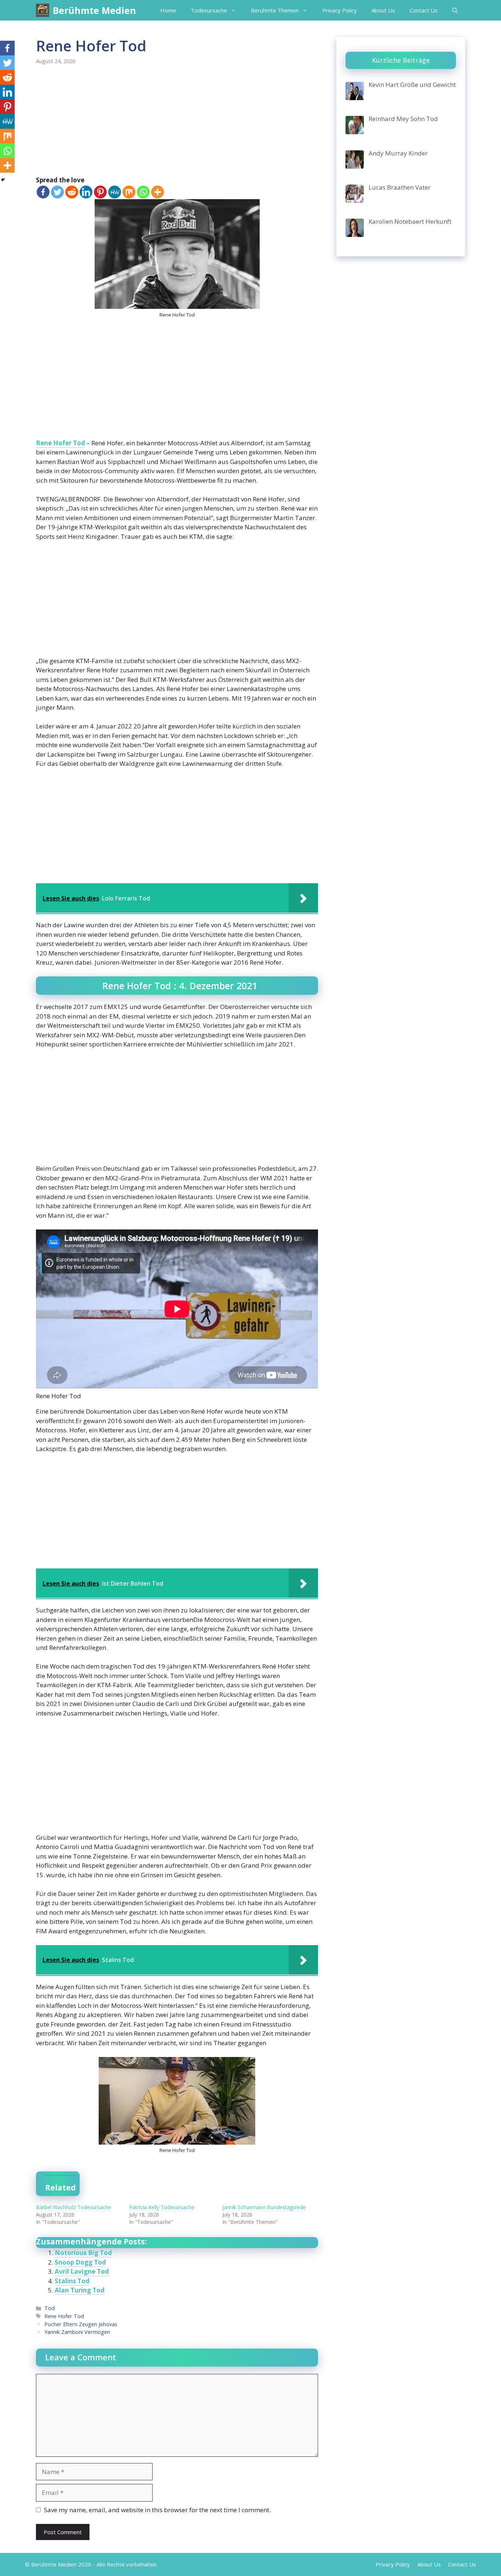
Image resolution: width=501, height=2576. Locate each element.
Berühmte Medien (94, 10)
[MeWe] (115, 192)
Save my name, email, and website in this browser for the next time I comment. (157, 2510)
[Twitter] (57, 192)
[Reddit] (72, 192)
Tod (50, 2308)
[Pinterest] (100, 192)
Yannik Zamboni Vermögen (77, 2332)
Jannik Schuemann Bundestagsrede (264, 2207)
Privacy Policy (340, 10)
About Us (383, 10)
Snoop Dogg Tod (80, 2262)
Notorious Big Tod (83, 2253)
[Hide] (3, 180)
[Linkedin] (86, 192)
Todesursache (209, 10)
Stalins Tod (72, 2281)
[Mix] (129, 192)
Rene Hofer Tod (61, 443)
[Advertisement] (177, 121)
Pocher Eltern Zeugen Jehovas (81, 2324)
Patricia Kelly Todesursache (162, 2207)
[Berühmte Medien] (43, 10)
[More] (158, 192)
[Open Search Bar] (455, 10)
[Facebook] (43, 192)
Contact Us (424, 10)
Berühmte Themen (275, 10)
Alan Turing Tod (80, 2290)
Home (168, 10)
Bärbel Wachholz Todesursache (74, 2207)
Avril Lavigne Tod (82, 2271)
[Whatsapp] (143, 192)
